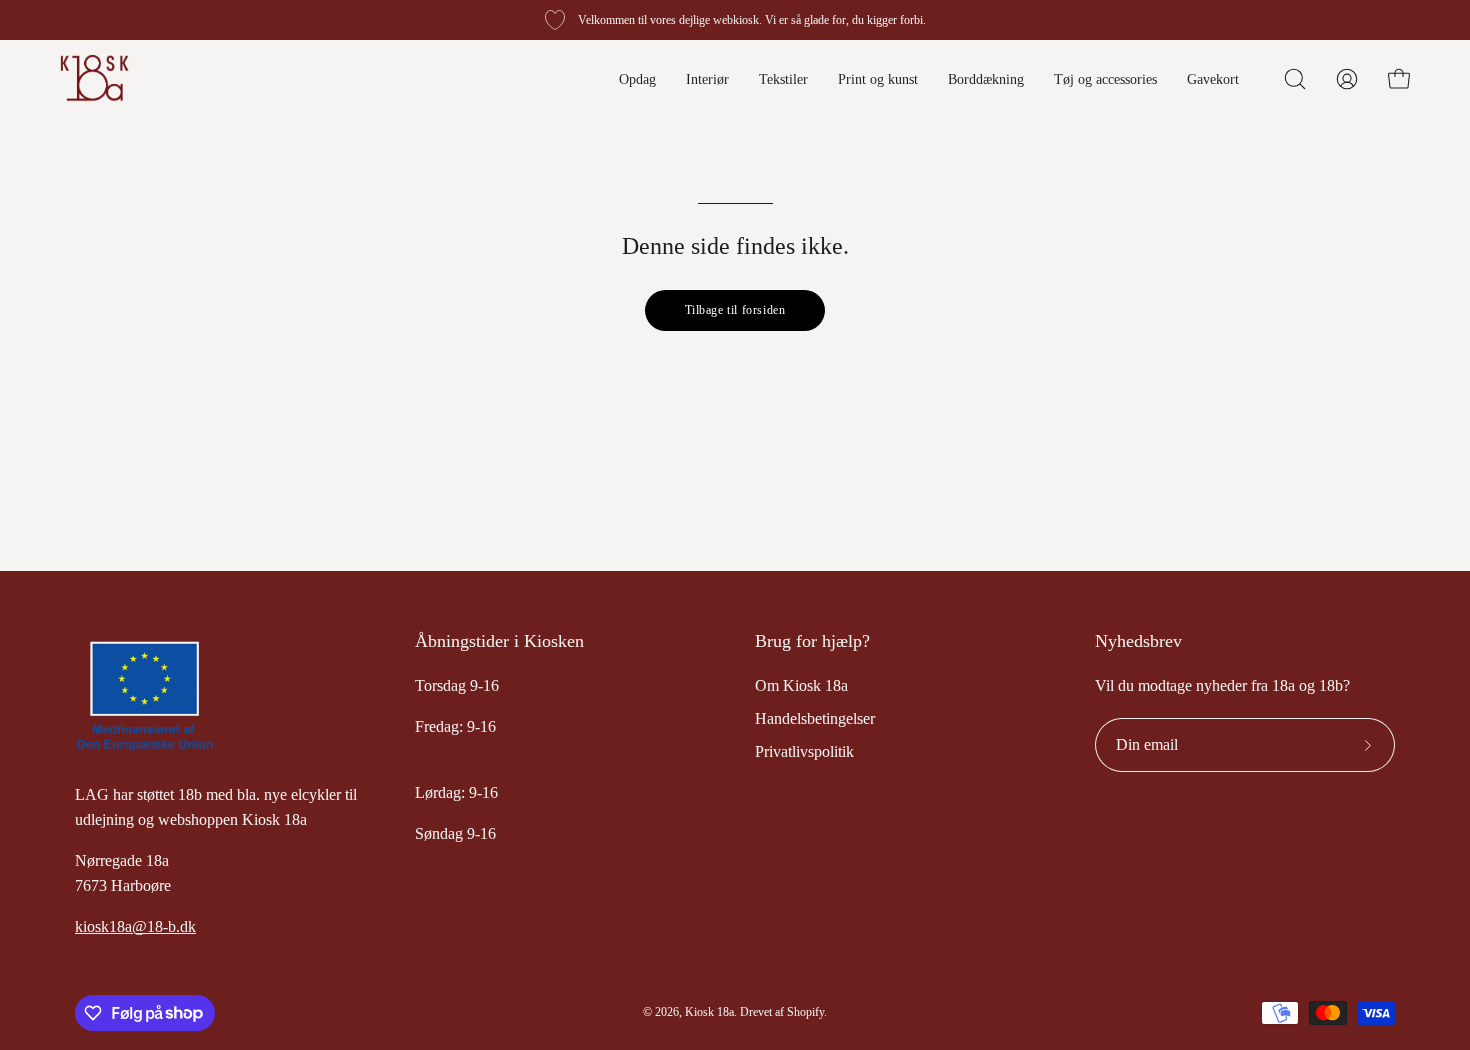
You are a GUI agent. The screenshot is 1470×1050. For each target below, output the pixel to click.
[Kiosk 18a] (95, 78)
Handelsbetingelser (815, 718)
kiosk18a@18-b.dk (135, 926)
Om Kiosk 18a (801, 685)
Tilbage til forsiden (735, 310)
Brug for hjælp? (812, 641)
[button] (1295, 79)
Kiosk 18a (709, 1012)
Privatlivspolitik (804, 751)
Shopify (805, 1012)
